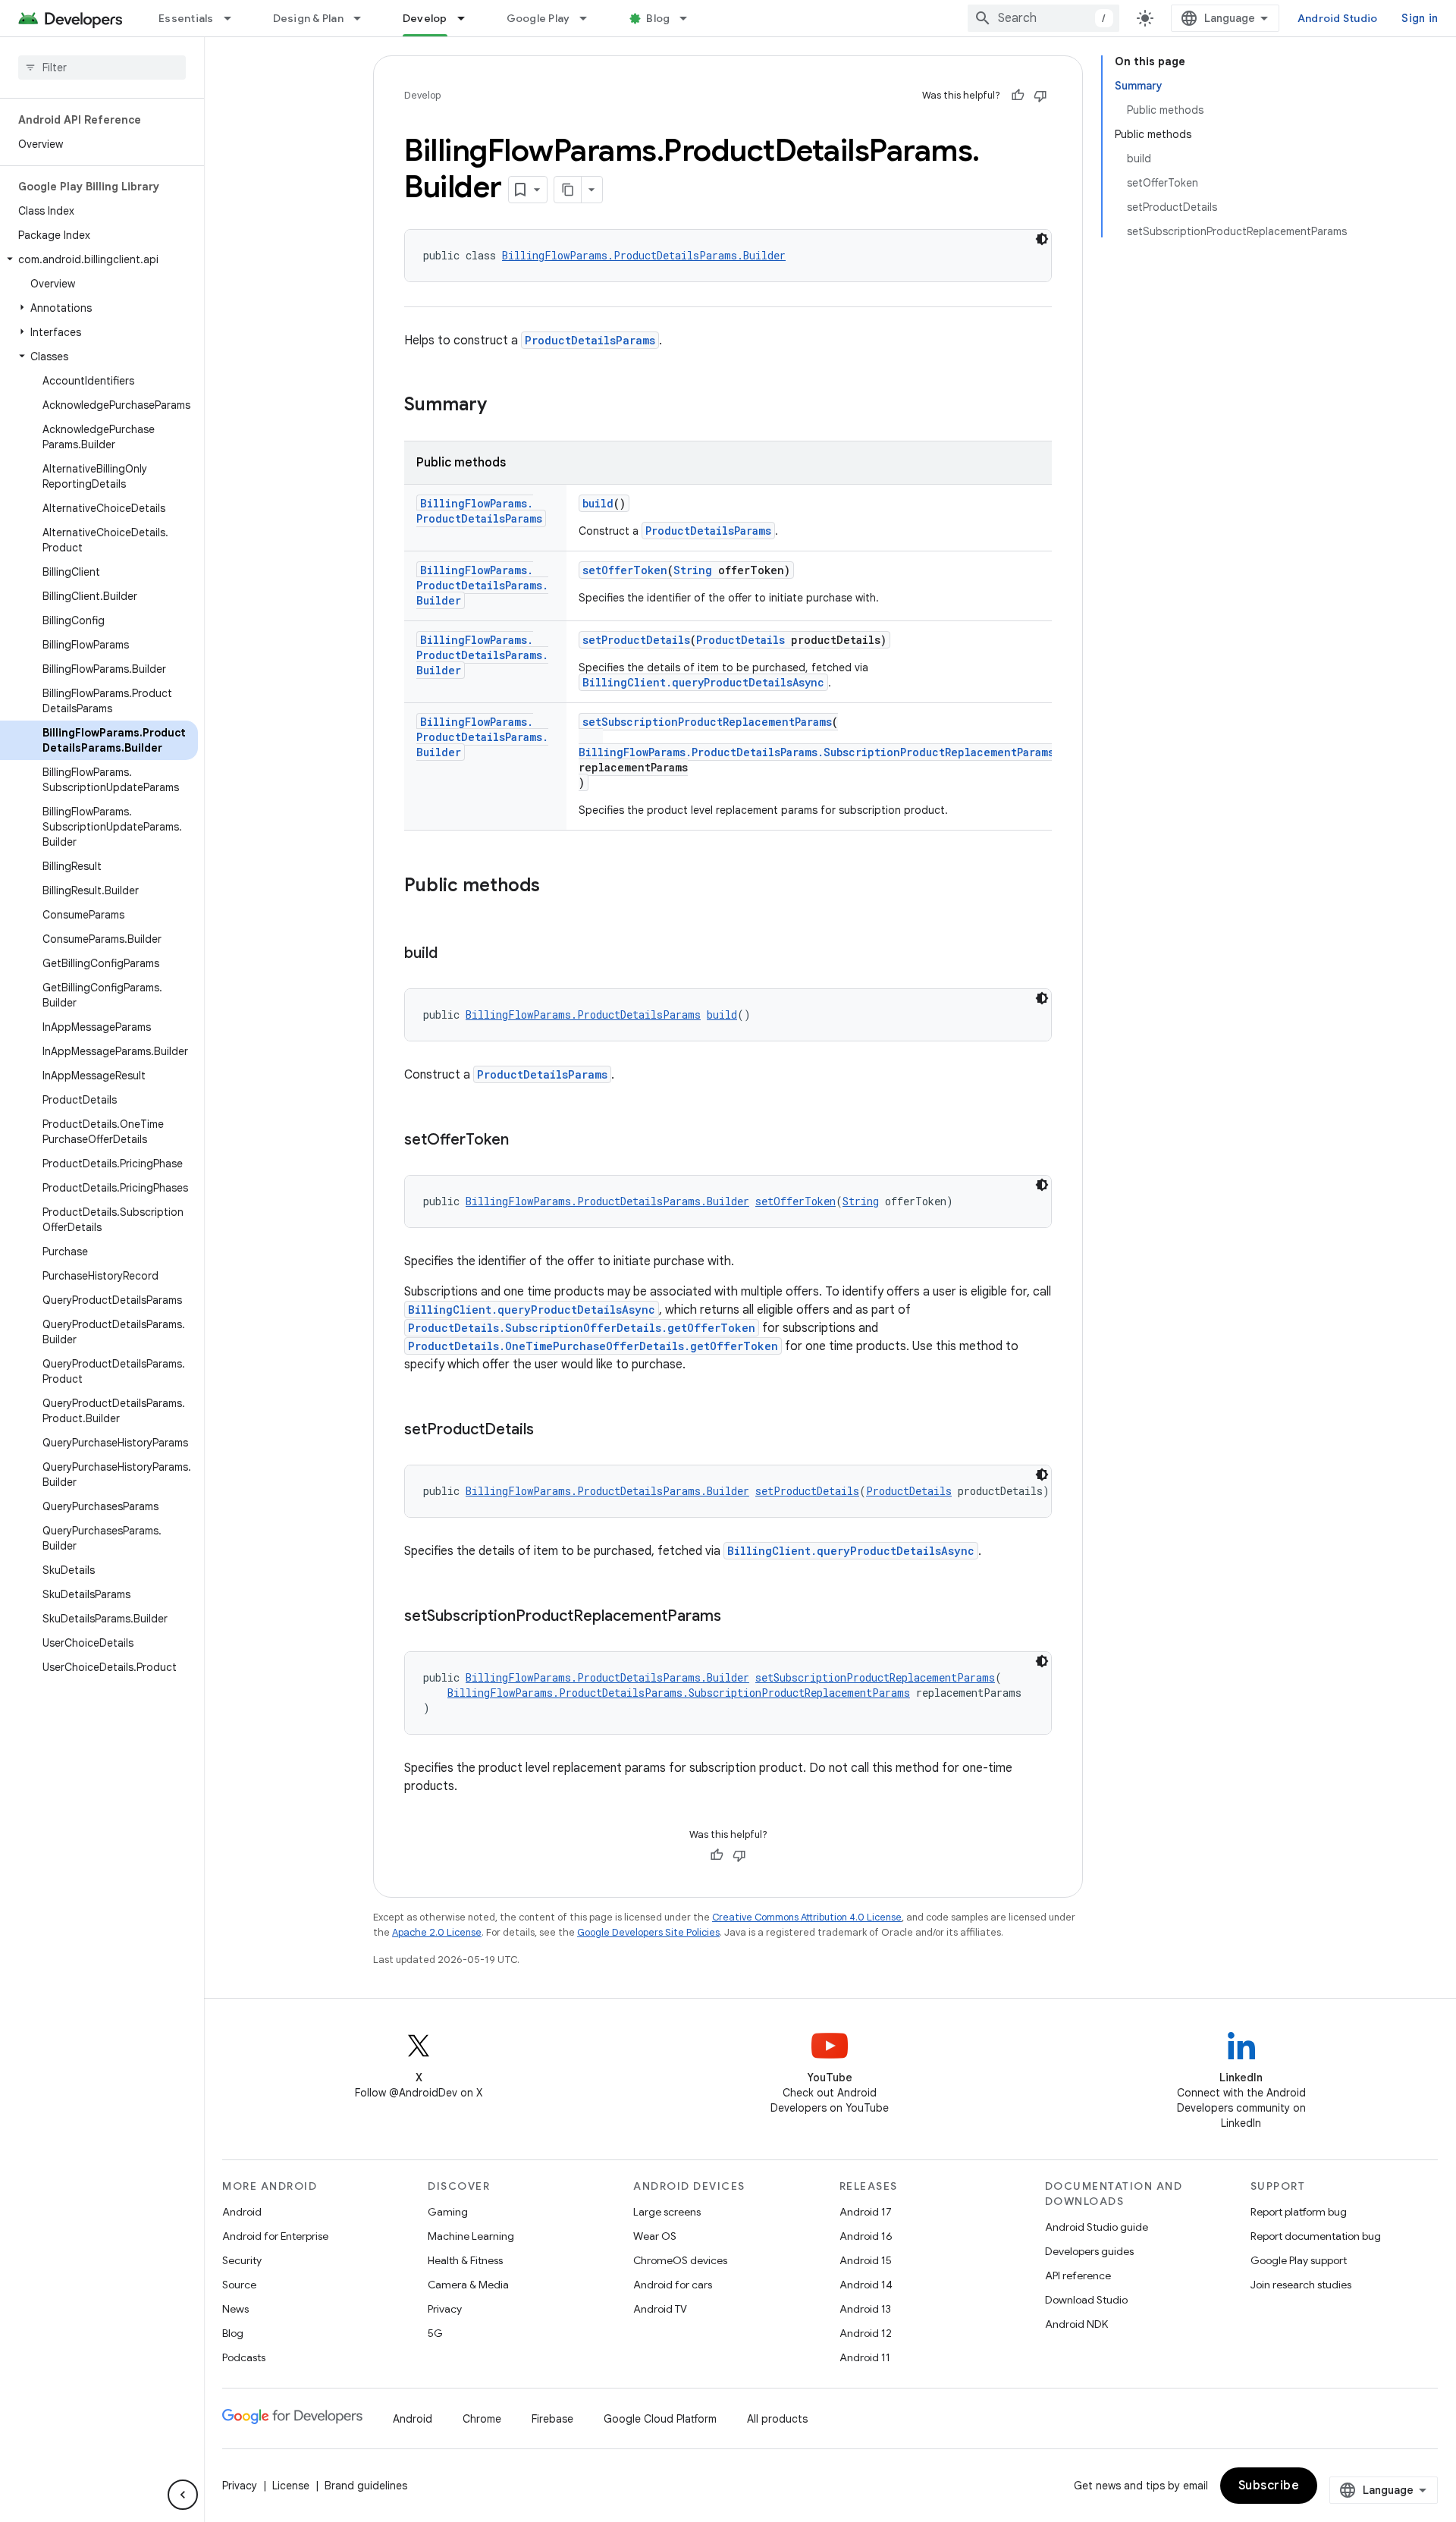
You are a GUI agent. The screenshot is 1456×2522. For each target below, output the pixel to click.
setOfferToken (625, 570)
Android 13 (865, 2309)
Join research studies (1301, 2285)
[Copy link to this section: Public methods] (555, 887)
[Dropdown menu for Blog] (690, 18)
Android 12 (866, 2333)
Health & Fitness (465, 2260)
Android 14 (866, 2285)
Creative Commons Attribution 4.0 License (807, 1917)
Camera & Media (468, 2285)
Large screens (667, 2212)
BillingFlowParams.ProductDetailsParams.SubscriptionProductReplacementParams (816, 752)
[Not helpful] (1040, 96)
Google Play (538, 18)
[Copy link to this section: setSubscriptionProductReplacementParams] (736, 1617)
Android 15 (866, 2260)
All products (777, 2419)
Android (242, 2212)
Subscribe (1269, 2486)
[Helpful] (1018, 96)
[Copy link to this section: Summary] (502, 406)
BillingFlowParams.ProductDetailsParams (479, 511)
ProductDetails (741, 640)
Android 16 (866, 2236)
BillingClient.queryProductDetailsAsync (703, 682)
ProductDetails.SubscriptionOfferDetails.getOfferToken (582, 1328)
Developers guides (1089, 2251)
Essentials (186, 18)
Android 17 (866, 2212)
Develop (425, 18)
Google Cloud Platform (660, 2419)
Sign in (1420, 18)
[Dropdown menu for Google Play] (590, 18)
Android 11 (865, 2357)
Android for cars (673, 2285)
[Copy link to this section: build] (453, 954)
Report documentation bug (1316, 2236)
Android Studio (1338, 18)
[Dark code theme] (1042, 239)
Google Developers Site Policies (648, 1932)
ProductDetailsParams (590, 340)
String (693, 570)
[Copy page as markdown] (568, 190)
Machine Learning (471, 2236)
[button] (99, 259)
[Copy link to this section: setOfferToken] (524, 1141)
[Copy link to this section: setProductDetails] (549, 1431)
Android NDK (1076, 2324)
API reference (1078, 2275)
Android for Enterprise (275, 2236)
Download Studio (1086, 2300)
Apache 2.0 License (437, 1932)
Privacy (445, 2309)
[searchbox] (102, 68)
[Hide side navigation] (183, 2495)
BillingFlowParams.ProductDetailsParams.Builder (644, 255)
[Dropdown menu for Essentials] (234, 18)
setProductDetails (636, 640)
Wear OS (655, 2236)
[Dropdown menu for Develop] (468, 18)
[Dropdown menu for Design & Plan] (364, 18)
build (598, 503)
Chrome (482, 2419)
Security (242, 2260)
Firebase (552, 2419)
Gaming (448, 2212)
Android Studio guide (1097, 2227)
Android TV (660, 2309)
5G (435, 2333)
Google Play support (1299, 2260)
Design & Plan (308, 18)
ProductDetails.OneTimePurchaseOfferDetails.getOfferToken (593, 1346)
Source (239, 2285)
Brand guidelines (366, 2486)
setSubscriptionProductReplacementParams (707, 722)
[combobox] (1043, 18)
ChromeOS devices (680, 2260)
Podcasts (244, 2357)
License (291, 2486)
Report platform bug (1299, 2212)
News (235, 2309)
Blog (658, 18)
